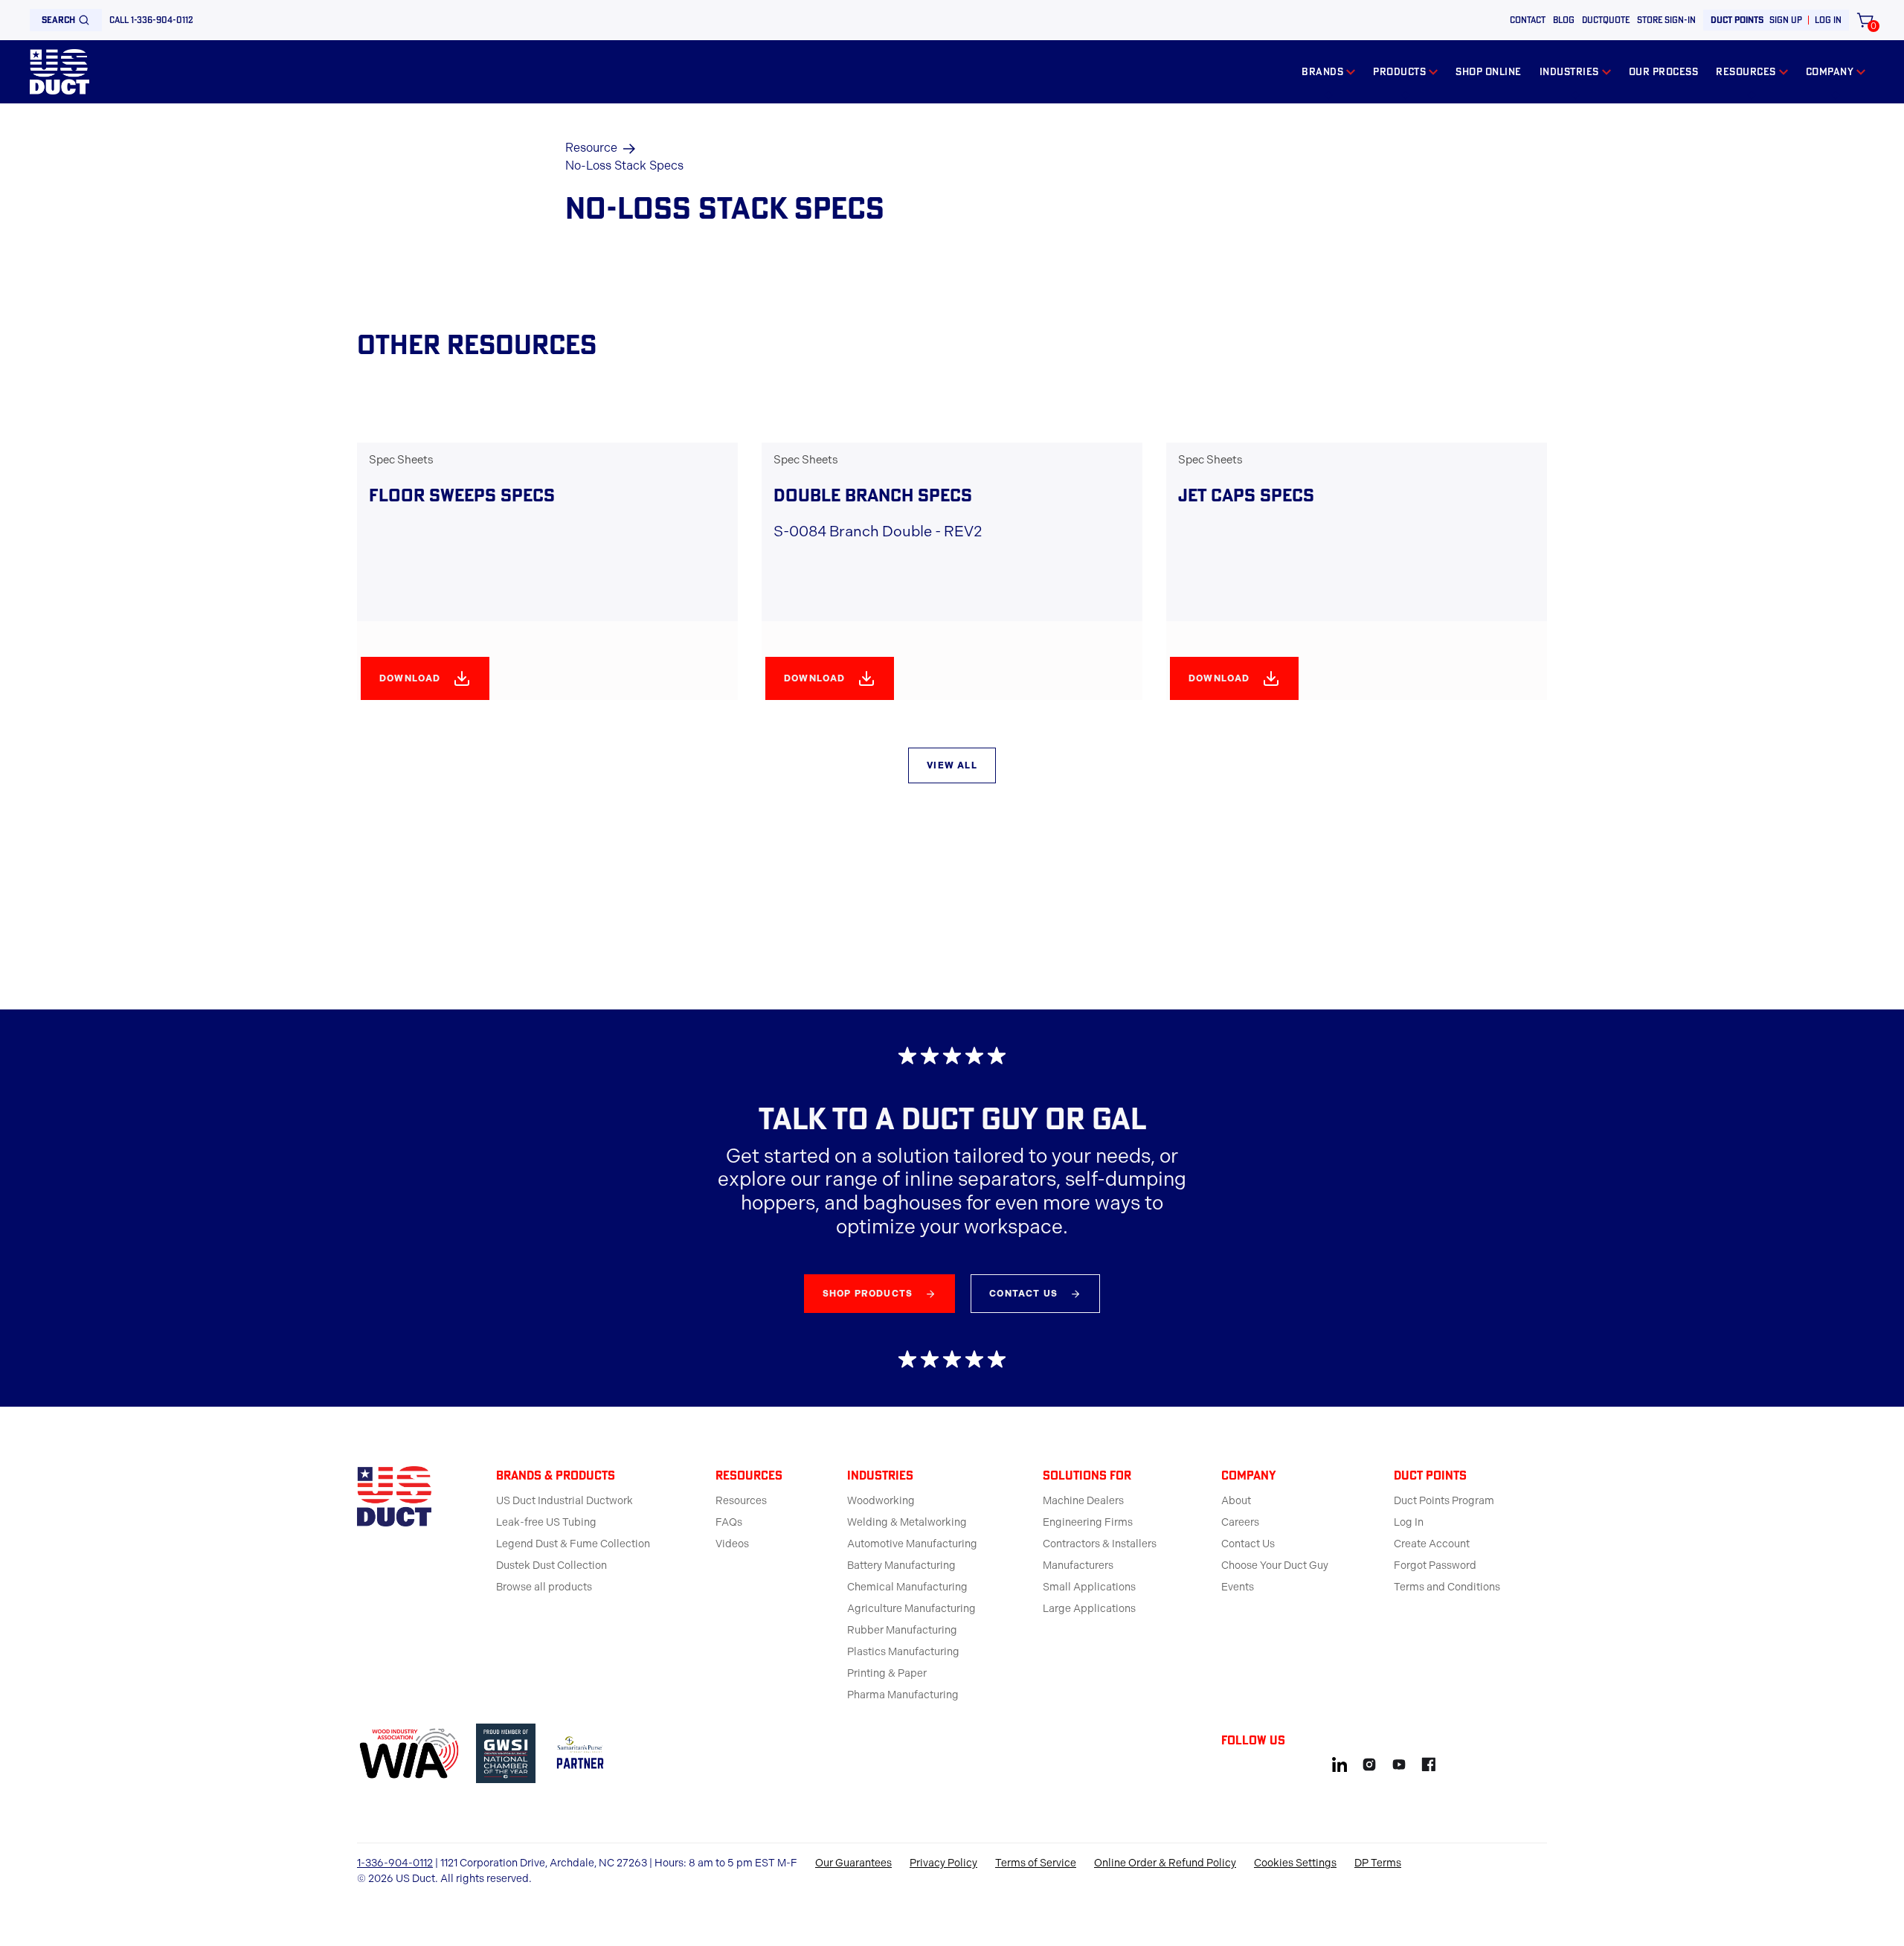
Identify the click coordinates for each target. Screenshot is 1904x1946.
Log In (1409, 1522)
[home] (59, 72)
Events (1238, 1587)
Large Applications (1089, 1609)
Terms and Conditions (1447, 1587)
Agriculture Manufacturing (911, 1609)
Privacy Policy (943, 1863)
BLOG (1564, 20)
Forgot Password (1435, 1566)
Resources (741, 1501)
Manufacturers (1078, 1566)
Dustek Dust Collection (551, 1566)
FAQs (729, 1522)
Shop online (1489, 71)
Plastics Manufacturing (903, 1652)
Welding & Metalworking (907, 1522)
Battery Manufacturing (901, 1566)
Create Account (1432, 1544)
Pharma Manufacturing (903, 1695)
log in (1828, 20)
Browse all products (544, 1587)
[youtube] (1399, 1762)
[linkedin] (1339, 1762)
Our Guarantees (853, 1863)
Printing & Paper (887, 1673)
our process (1664, 71)
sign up (1786, 20)
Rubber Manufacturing (902, 1630)
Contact (1528, 20)
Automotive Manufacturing (912, 1544)
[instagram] (1369, 1762)
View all (952, 765)
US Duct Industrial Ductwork (565, 1501)
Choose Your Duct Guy (1275, 1566)
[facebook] (1429, 1762)
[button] (1328, 72)
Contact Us (1248, 1544)
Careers (1240, 1522)
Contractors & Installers (1100, 1544)
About (1236, 1501)
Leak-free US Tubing (546, 1522)
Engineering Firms (1088, 1522)
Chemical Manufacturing (907, 1587)
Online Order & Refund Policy (1165, 1863)
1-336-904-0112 (395, 1863)
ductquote (1606, 20)
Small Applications (1089, 1587)
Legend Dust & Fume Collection (573, 1544)
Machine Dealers (1083, 1501)
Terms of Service (1036, 1863)
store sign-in (1666, 20)
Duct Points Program (1444, 1501)
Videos (732, 1544)
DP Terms (1378, 1863)
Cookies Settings (1295, 1863)
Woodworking (881, 1501)
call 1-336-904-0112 (151, 20)
